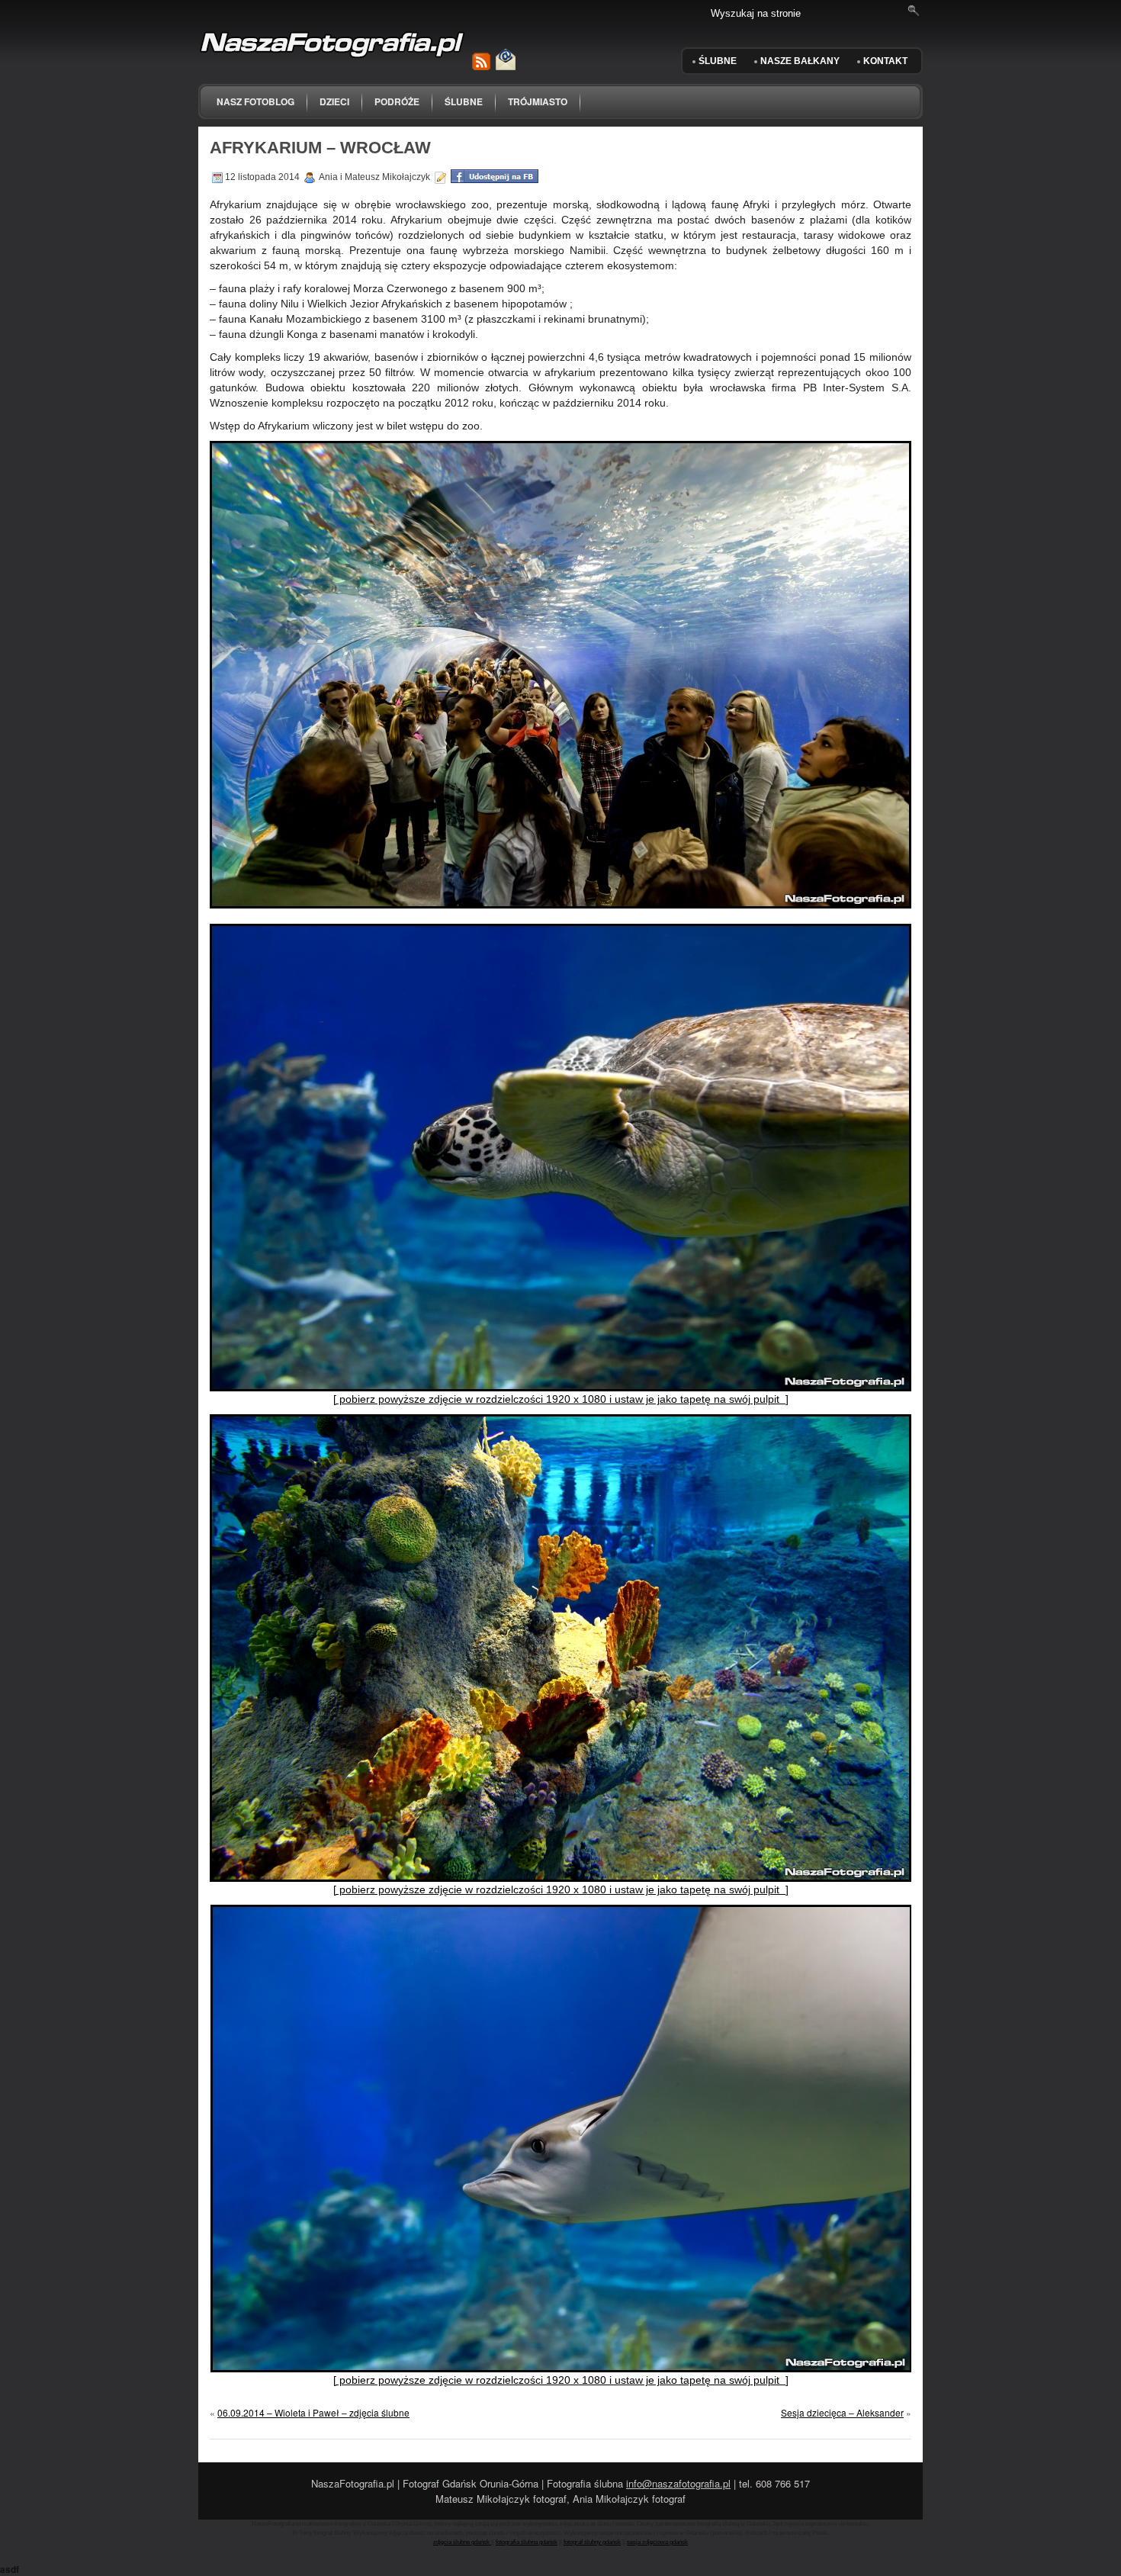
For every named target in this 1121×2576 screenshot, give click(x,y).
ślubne (464, 101)
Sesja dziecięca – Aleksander (842, 2412)
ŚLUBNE (718, 61)
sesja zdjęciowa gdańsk (657, 2542)
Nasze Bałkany (800, 61)
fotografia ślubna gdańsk (527, 2542)
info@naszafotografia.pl (678, 2483)
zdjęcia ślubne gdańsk (462, 2542)
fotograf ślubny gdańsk (592, 2542)
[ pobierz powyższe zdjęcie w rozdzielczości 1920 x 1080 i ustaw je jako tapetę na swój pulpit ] (561, 1399)
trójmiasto (538, 101)
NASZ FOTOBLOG (255, 101)
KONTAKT (885, 61)
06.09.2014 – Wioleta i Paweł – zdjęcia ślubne (313, 2412)
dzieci (334, 101)
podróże (397, 101)
